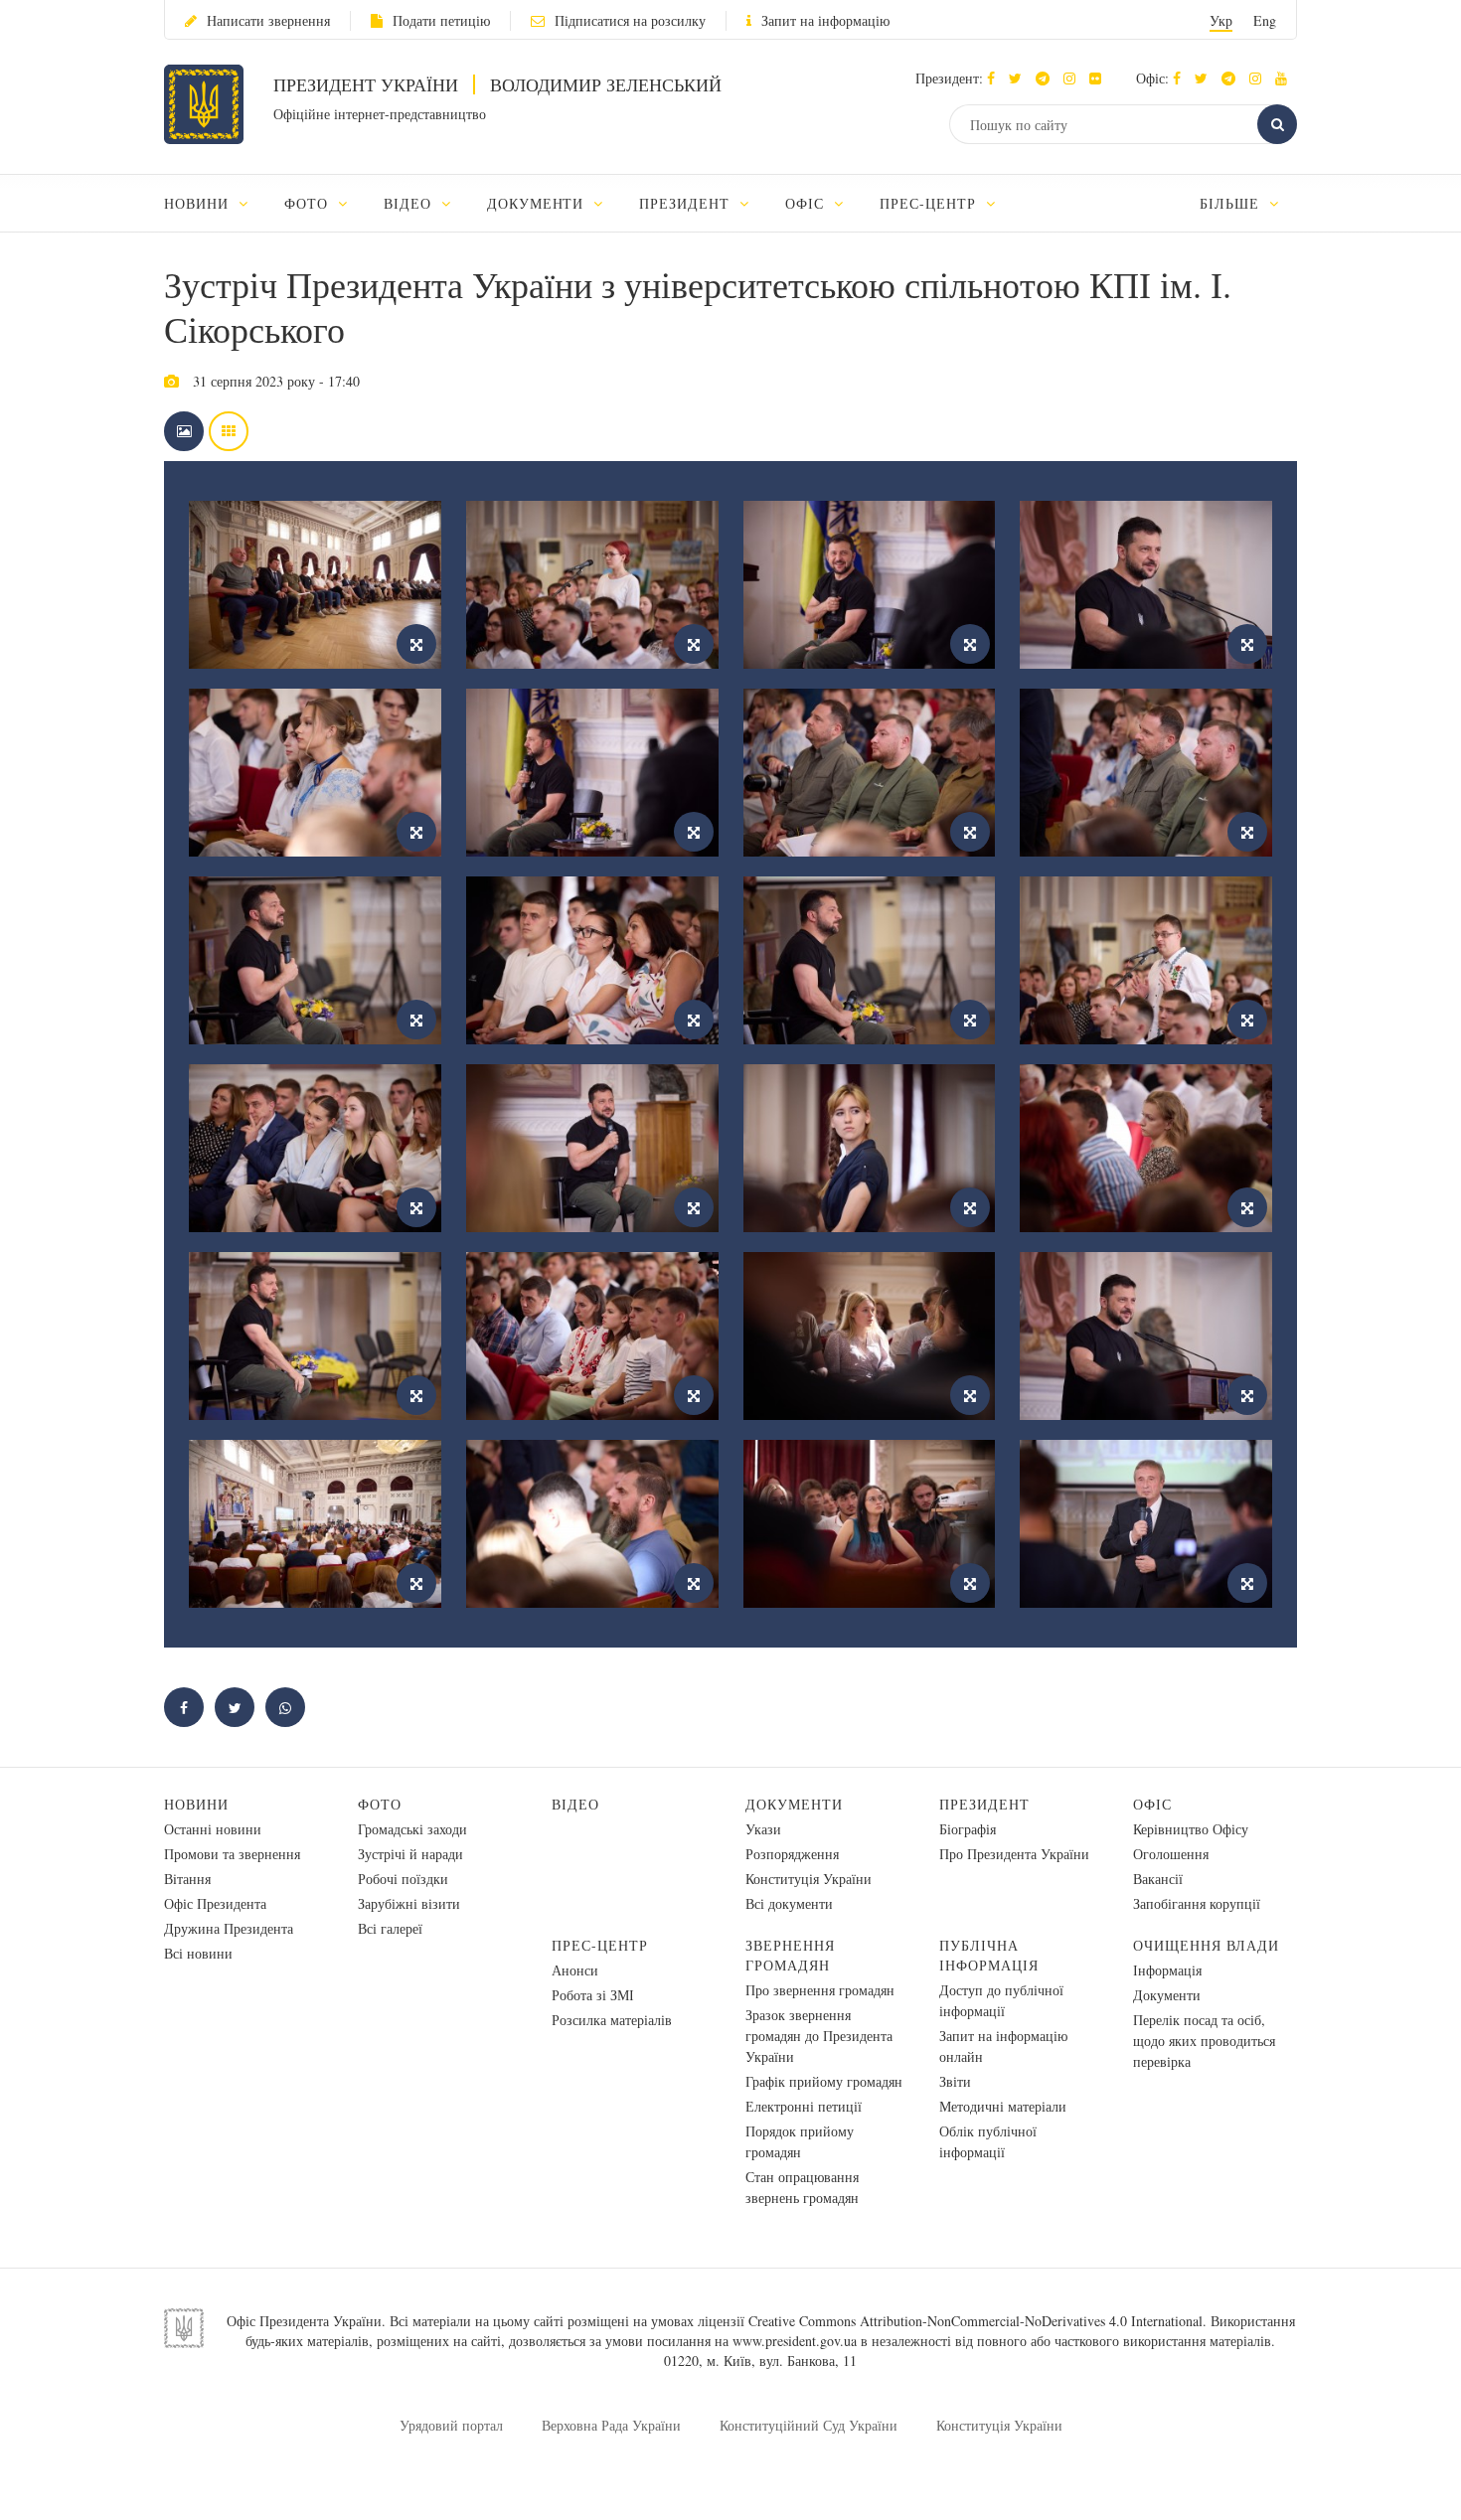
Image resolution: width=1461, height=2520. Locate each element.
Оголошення (1171, 1854)
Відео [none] (410, 203)
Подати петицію (441, 20)
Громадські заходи (412, 1829)
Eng (1265, 20)
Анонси (575, 1970)
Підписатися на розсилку (630, 20)
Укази (763, 1829)
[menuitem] (215, 203)
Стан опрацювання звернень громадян (802, 2187)
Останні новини (213, 1829)
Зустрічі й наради (410, 1854)
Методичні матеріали (1003, 2106)
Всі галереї (390, 1928)
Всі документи (789, 1903)
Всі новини (198, 1953)
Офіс (1152, 1804)
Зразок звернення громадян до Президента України (819, 2036)
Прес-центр (600, 1945)
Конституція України (809, 1879)
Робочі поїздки (403, 1879)
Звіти (955, 2081)
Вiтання (187, 1879)
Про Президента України (1014, 1854)
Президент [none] (687, 203)
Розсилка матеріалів (612, 2020)
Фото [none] (309, 203)
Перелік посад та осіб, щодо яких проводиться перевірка (1204, 2041)
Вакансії (1158, 1879)
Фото (380, 1804)
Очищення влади (1206, 1945)
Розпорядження (792, 1854)
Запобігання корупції (1197, 1903)
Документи (794, 1804)
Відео (575, 1804)
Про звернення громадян (820, 1990)
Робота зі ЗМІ (593, 1995)
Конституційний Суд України (809, 2425)
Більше (1232, 203)
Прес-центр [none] (930, 203)
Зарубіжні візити (409, 1903)
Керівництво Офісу (1191, 1829)
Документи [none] (538, 203)
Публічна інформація (989, 1955)
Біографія (968, 1829)
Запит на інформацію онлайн (1003, 2046)
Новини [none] (199, 203)
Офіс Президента (215, 1903)
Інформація (1167, 1970)
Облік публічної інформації (988, 2141)
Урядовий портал (451, 2425)
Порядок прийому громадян (800, 2141)
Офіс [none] (807, 203)
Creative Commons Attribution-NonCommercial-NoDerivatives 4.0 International (975, 2321)
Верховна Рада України (611, 2425)
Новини (196, 1804)
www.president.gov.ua (795, 2341)
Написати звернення (268, 20)
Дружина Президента (229, 1928)
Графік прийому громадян (824, 2081)
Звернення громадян (790, 1955)
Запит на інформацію (825, 20)
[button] (1020, 78)
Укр (1221, 20)
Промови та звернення (232, 1854)
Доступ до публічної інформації (1001, 2000)
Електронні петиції (804, 2106)
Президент (984, 1804)
